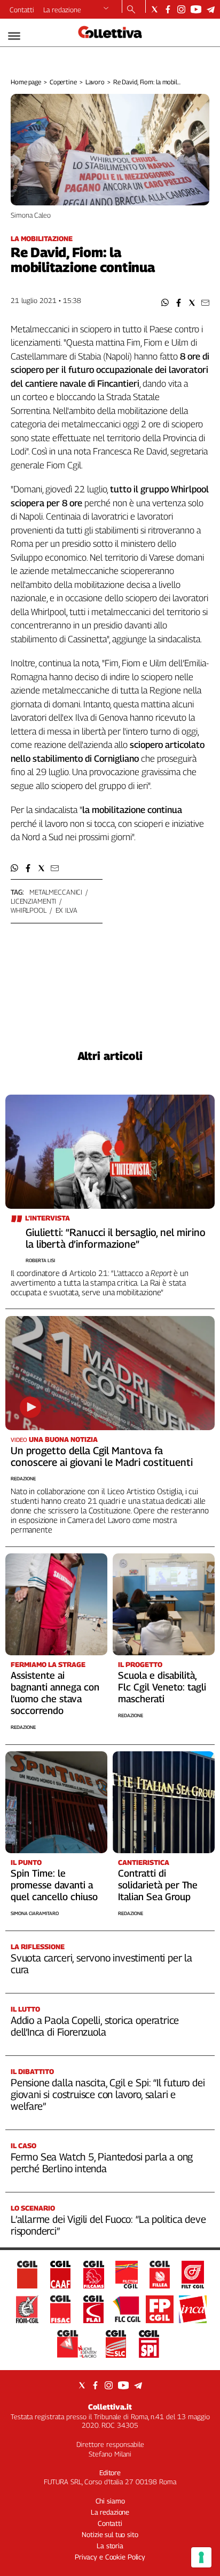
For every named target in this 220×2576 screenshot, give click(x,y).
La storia (110, 2546)
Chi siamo (110, 2501)
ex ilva (66, 910)
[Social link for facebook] (168, 9)
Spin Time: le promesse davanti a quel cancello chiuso (54, 1885)
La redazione (62, 10)
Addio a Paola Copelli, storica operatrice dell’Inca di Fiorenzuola (95, 2026)
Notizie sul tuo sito (110, 2534)
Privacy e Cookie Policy (110, 2557)
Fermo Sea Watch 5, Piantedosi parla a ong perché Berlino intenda (102, 2163)
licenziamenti (33, 901)
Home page (26, 82)
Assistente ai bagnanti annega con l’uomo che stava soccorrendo (55, 1693)
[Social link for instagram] (181, 9)
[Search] (131, 10)
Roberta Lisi (40, 1260)
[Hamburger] (14, 36)
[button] (165, 303)
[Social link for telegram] (211, 9)
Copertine (63, 82)
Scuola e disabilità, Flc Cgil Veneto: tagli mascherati (162, 1687)
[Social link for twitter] (155, 9)
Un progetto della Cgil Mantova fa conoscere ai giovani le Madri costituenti (102, 1456)
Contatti (22, 10)
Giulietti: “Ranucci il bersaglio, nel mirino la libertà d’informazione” (116, 1238)
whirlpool (29, 910)
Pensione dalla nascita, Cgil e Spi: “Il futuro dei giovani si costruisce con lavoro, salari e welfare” (108, 2094)
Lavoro (95, 82)
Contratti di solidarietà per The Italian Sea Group (158, 1885)
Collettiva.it (110, 2407)
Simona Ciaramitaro (35, 1913)
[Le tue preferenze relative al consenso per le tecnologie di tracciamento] (201, 2557)
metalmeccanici (56, 892)
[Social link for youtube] (196, 9)
